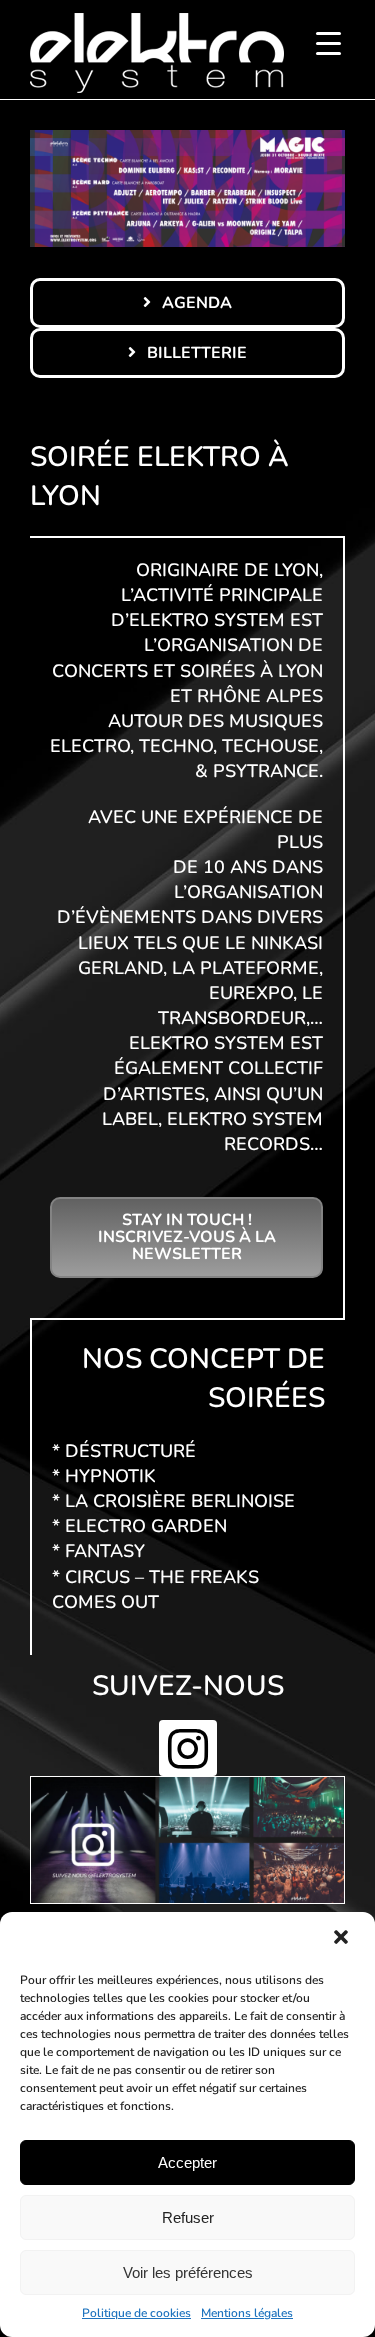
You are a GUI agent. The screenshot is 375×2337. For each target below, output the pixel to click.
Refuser (188, 2217)
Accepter (187, 2162)
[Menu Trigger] (328, 42)
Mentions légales (247, 2313)
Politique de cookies (136, 2313)
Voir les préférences (188, 2272)
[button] (343, 1939)
